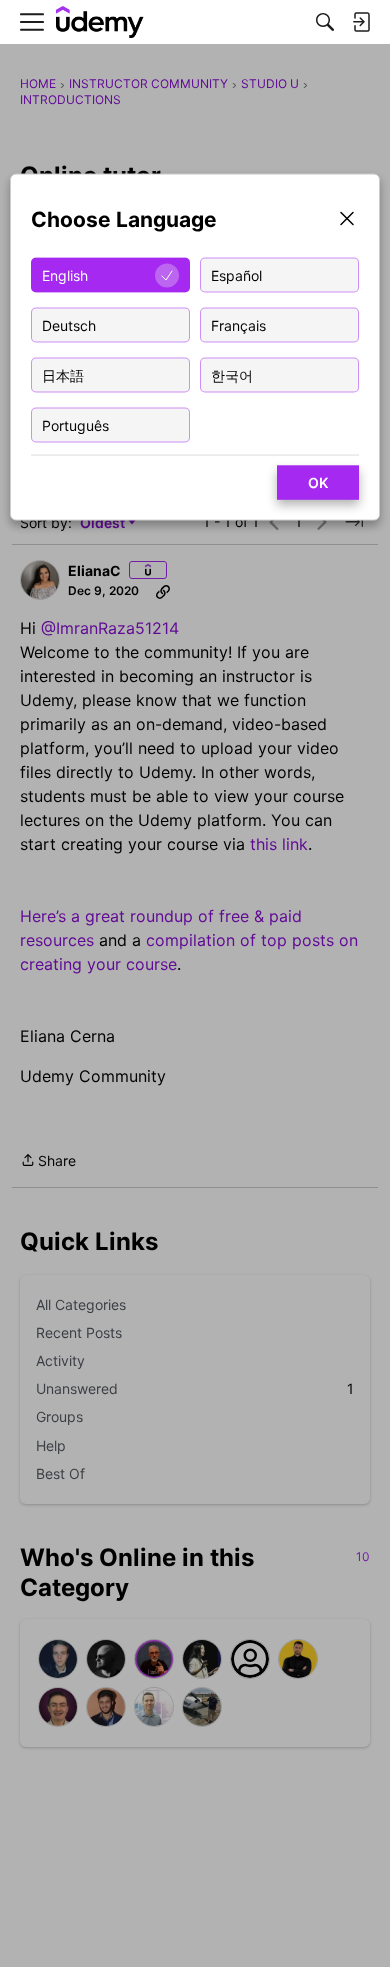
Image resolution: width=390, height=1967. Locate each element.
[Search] (325, 22)
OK (318, 482)
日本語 (63, 374)
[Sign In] (361, 22)
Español (236, 274)
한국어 (232, 374)
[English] (100, 22)
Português (75, 424)
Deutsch (69, 324)
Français (238, 324)
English (65, 274)
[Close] (347, 220)
